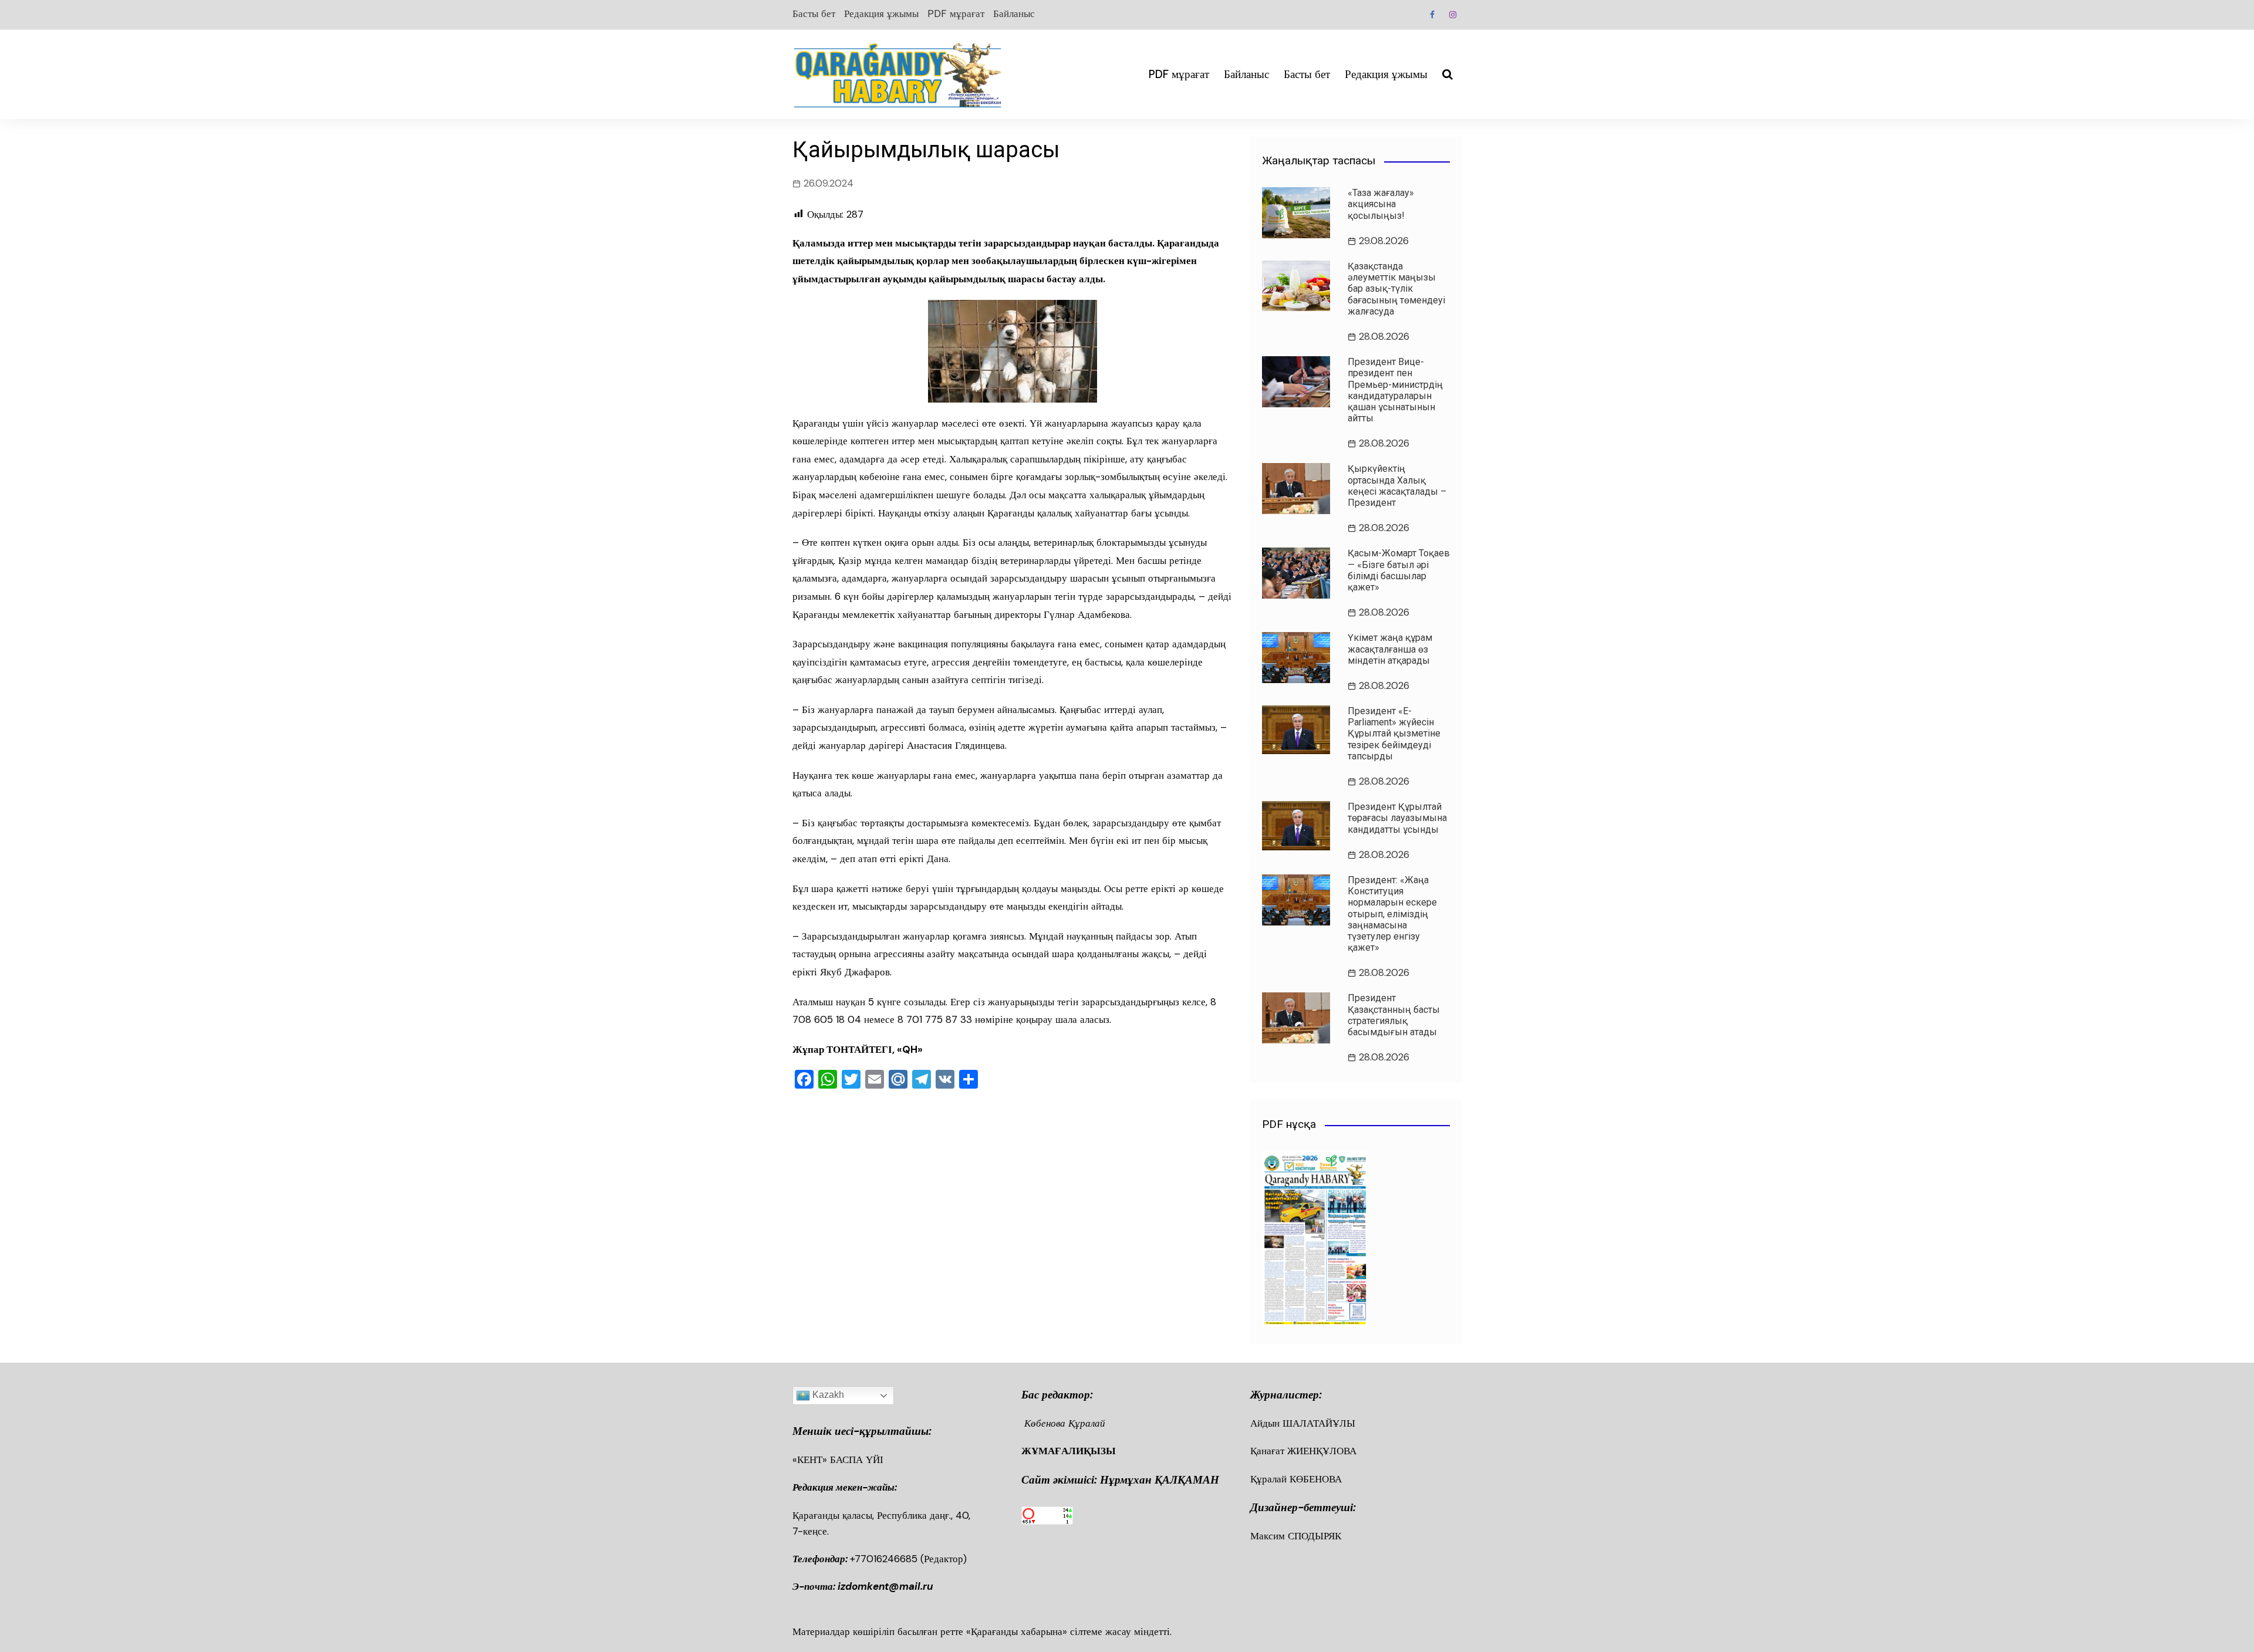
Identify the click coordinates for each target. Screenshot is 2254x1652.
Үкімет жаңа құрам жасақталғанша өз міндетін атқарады (1390, 649)
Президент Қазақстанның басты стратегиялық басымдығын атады (1394, 1015)
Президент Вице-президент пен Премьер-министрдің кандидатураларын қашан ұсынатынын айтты (1395, 390)
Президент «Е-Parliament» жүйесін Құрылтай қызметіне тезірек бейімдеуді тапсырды (1394, 734)
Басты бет (814, 13)
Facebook (1432, 15)
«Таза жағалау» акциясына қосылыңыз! (1381, 204)
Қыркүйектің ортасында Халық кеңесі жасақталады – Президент (1397, 486)
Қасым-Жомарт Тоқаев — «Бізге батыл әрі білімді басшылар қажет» (1399, 570)
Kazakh (827, 1395)
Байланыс (1014, 13)
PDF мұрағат (956, 13)
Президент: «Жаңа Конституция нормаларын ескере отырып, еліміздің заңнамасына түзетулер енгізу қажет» (1392, 914)
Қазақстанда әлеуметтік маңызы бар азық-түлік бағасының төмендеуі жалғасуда (1396, 289)
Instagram (1453, 15)
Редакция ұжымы (881, 13)
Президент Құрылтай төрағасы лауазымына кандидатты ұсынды (1397, 818)
